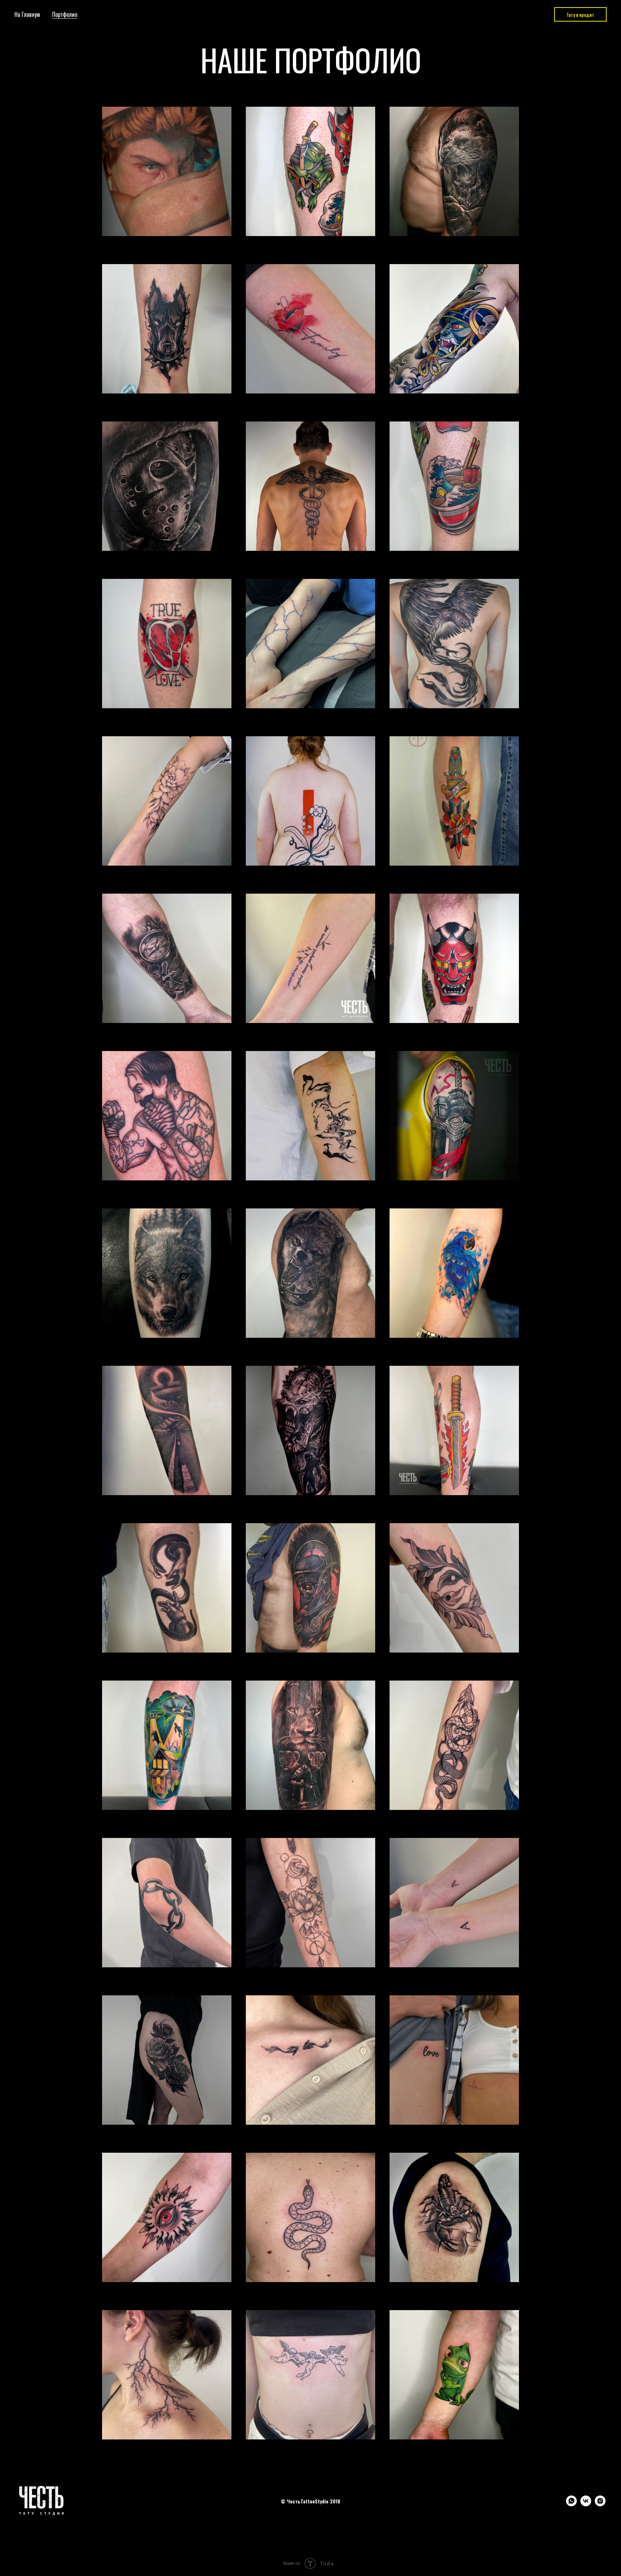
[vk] (586, 2504)
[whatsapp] (571, 2504)
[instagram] (600, 2504)
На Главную (27, 14)
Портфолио (65, 14)
